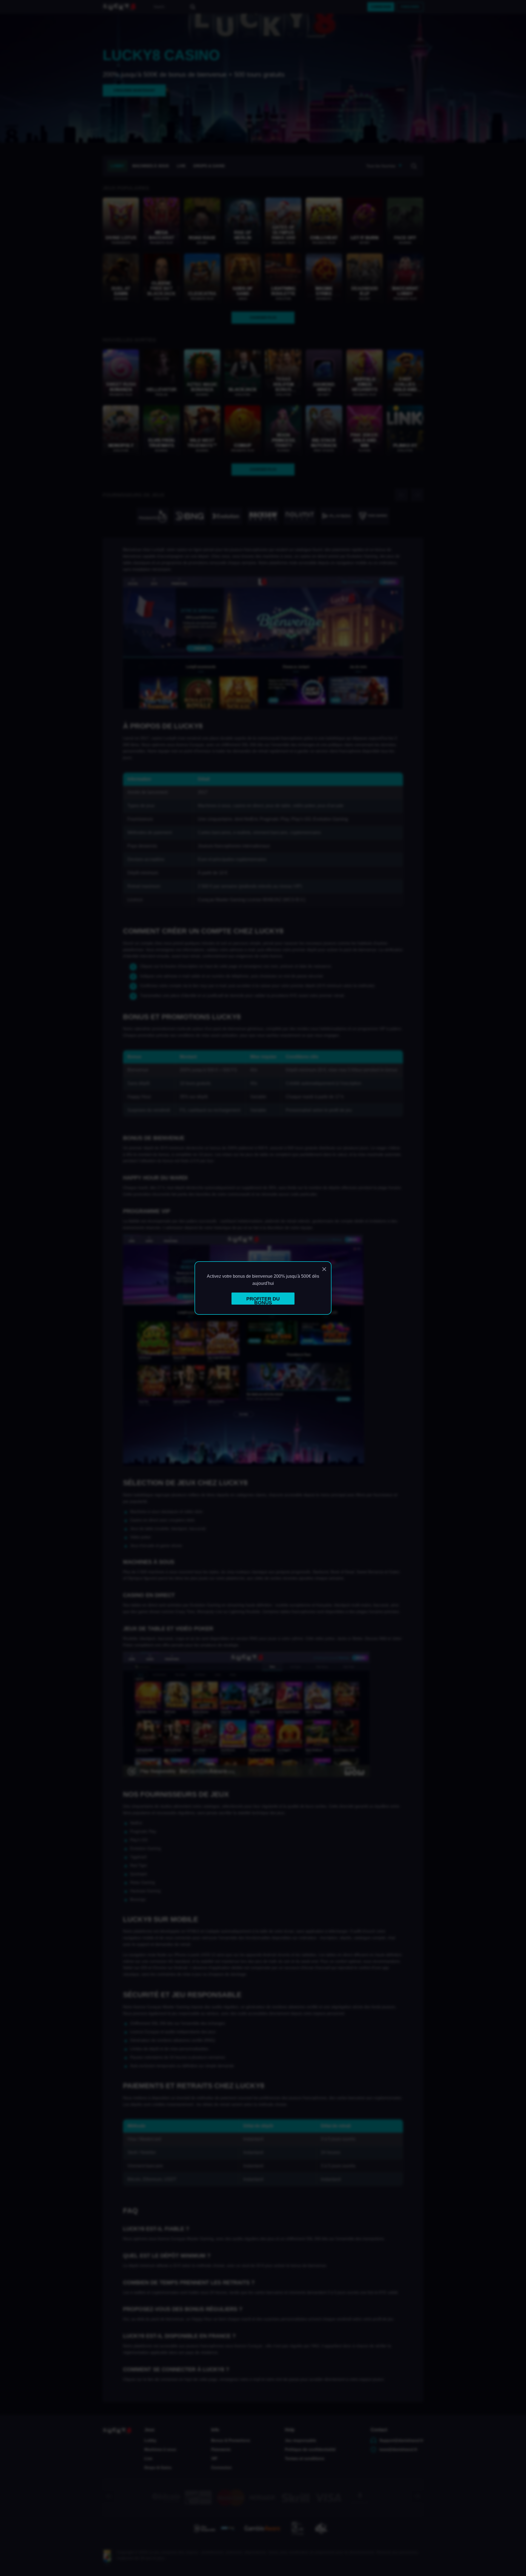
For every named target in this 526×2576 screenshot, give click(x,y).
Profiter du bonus (263, 1300)
